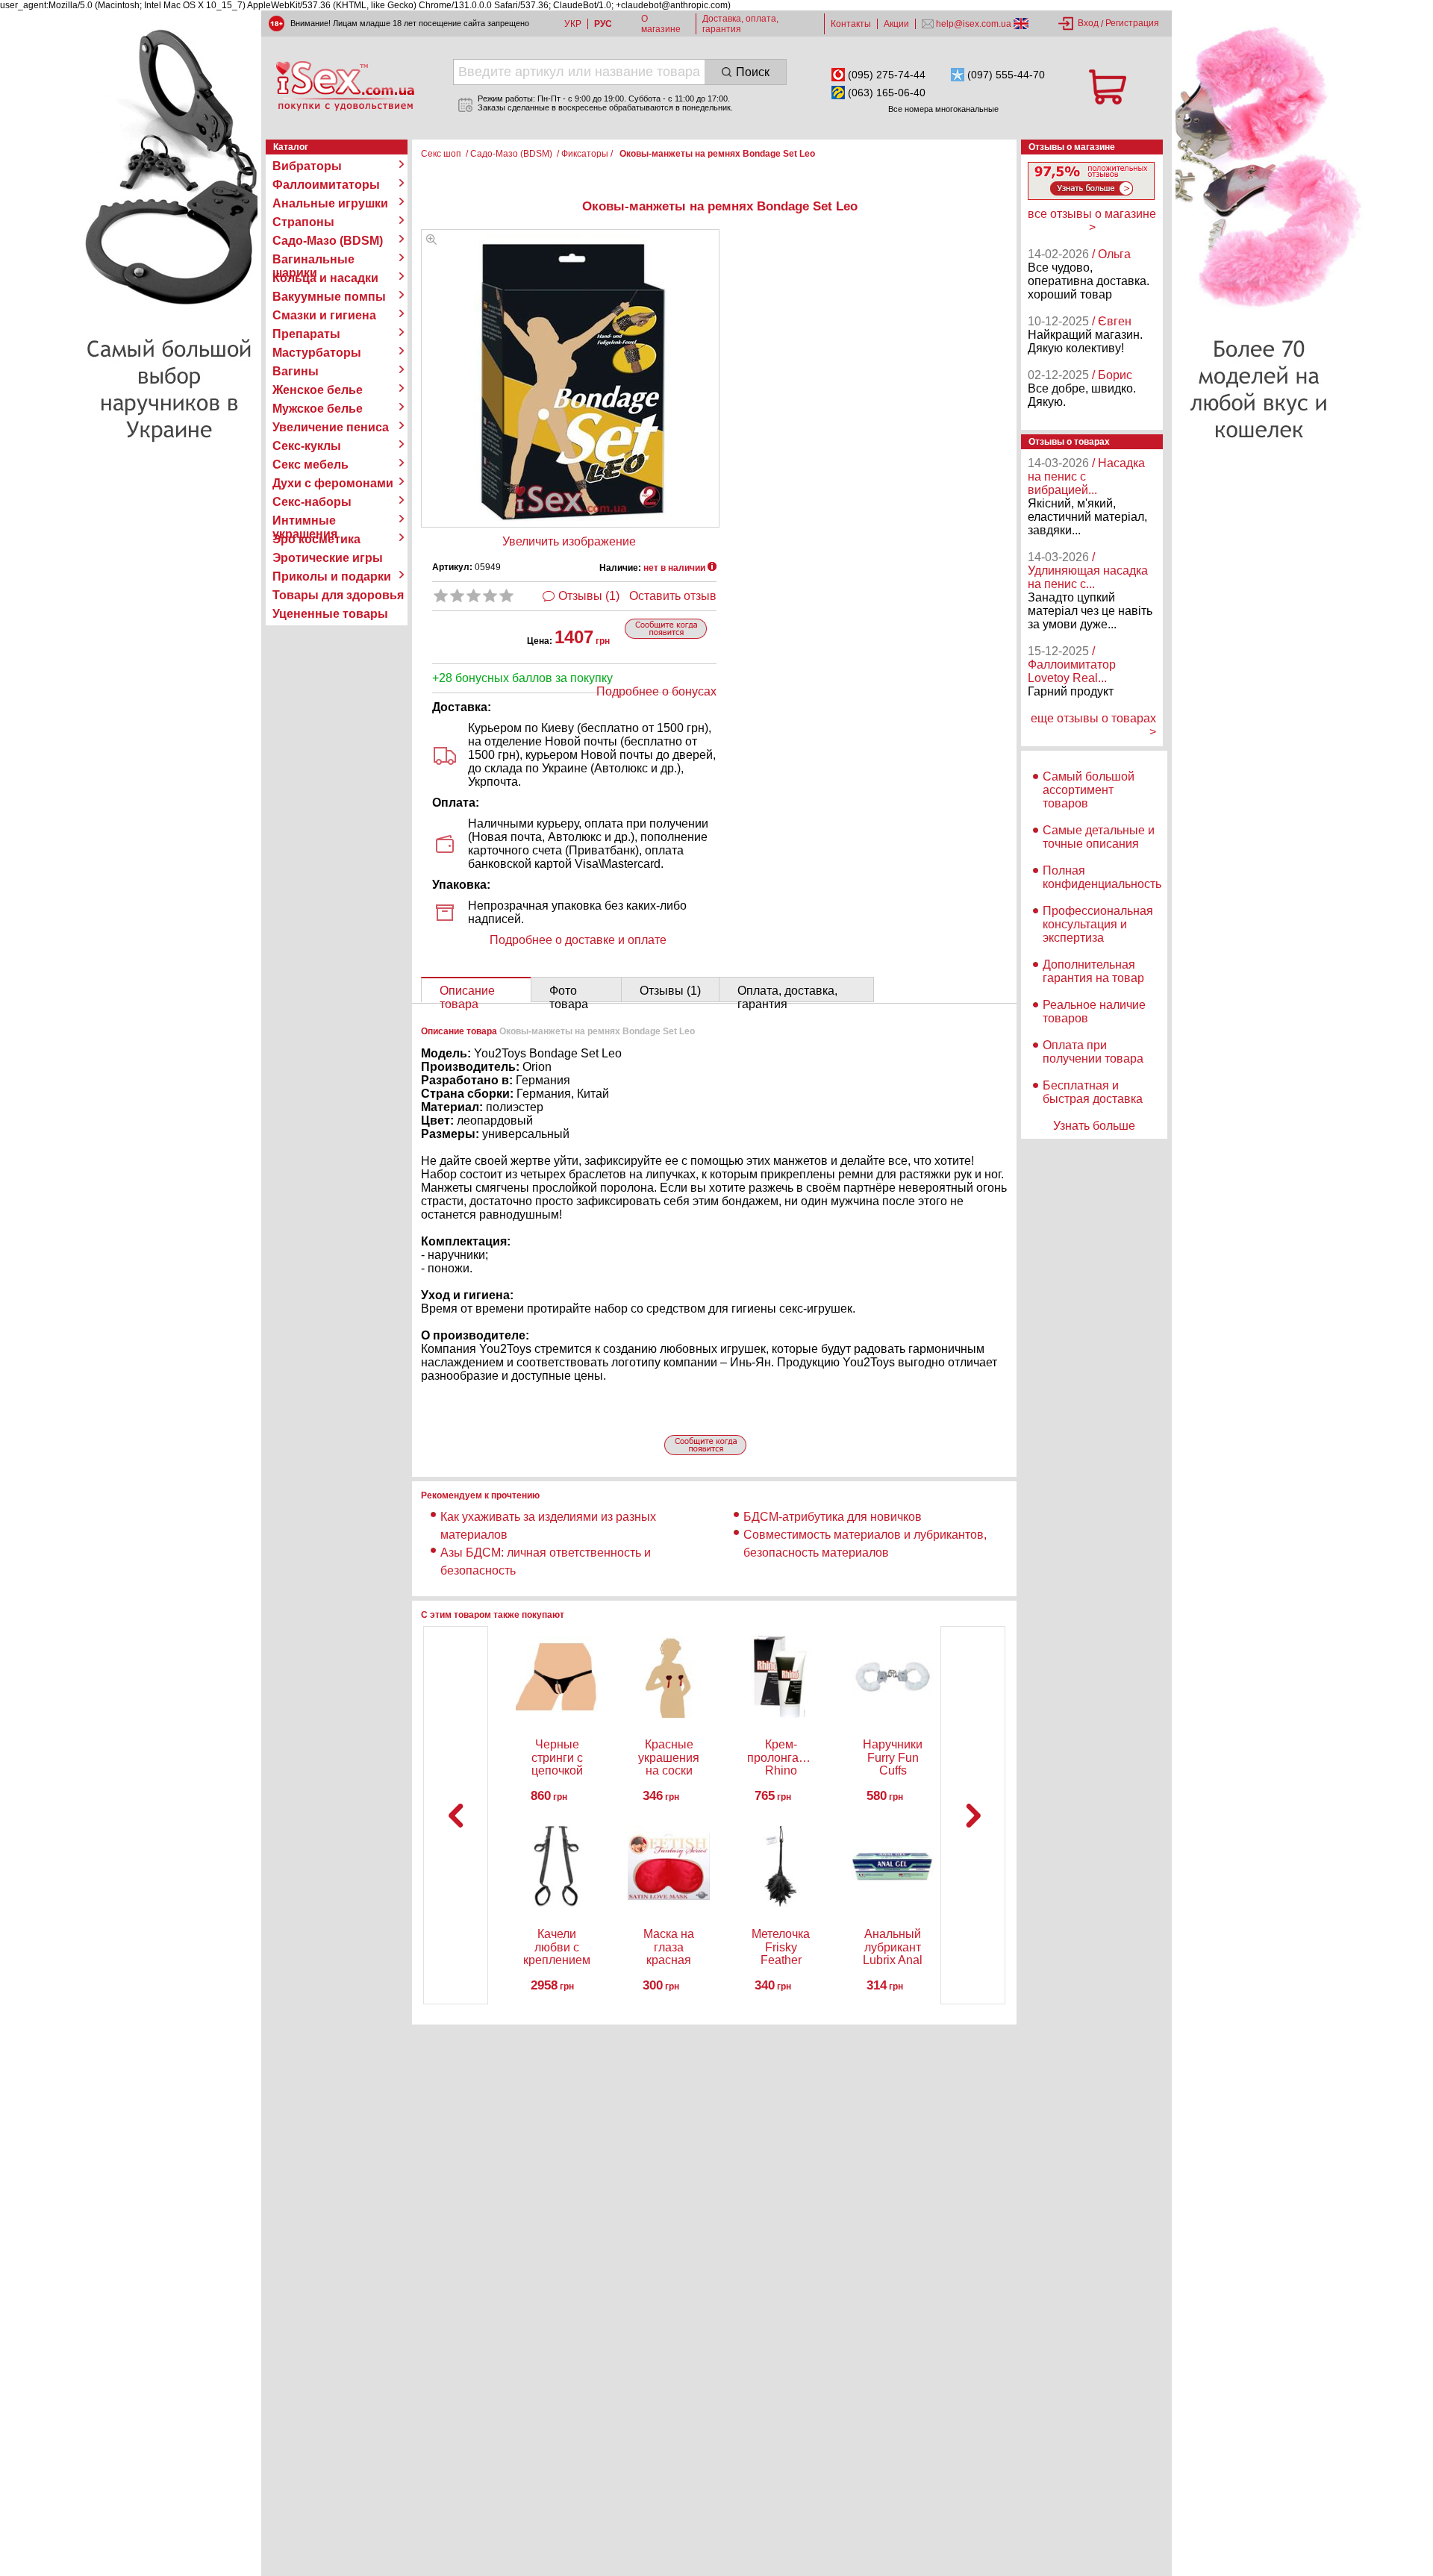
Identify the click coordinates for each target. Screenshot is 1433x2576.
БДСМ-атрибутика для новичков (833, 1517)
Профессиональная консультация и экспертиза (1098, 924)
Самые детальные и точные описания (1099, 837)
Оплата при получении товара (1093, 1052)
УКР (573, 24)
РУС (603, 24)
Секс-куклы (307, 446)
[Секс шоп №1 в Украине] (345, 86)
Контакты (851, 24)
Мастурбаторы (317, 353)
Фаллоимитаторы (326, 185)
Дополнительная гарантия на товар (1093, 971)
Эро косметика (316, 539)
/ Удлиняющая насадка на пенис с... (1088, 570)
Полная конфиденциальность (1102, 877)
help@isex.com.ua (974, 24)
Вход (1088, 23)
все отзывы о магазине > (1092, 221)
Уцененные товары (330, 614)
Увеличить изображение (569, 541)
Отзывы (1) (589, 596)
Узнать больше (1094, 1126)
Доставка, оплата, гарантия (740, 24)
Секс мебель (310, 465)
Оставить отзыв (673, 596)
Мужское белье (318, 409)
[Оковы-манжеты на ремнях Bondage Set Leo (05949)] (431, 241)
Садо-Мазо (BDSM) (328, 241)
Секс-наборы (312, 502)
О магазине (661, 24)
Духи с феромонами (333, 483)
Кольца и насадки (325, 278)
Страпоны (303, 222)
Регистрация (1132, 23)
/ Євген (1112, 321)
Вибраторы (307, 166)
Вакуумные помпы (329, 297)
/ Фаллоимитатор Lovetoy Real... (1072, 665)
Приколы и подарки (332, 576)
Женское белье (318, 390)
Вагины (296, 371)
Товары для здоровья (338, 595)
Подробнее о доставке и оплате (578, 940)
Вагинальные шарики (313, 260)
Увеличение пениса (331, 427)
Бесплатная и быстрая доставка (1093, 1092)
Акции (896, 24)
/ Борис (1112, 375)
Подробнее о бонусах (656, 691)
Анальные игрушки (330, 203)
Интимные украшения (305, 521)
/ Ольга (1111, 254)
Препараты (306, 334)
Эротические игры (328, 558)
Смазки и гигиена (324, 315)
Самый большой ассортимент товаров (1089, 790)
